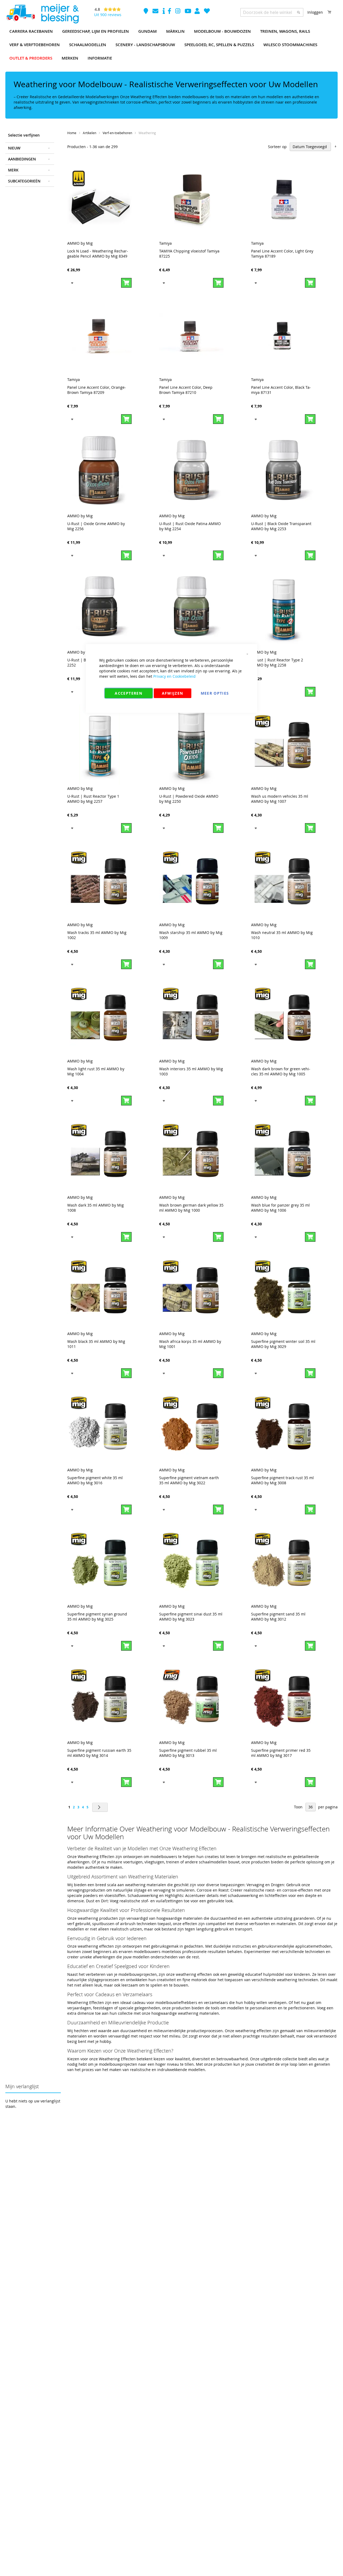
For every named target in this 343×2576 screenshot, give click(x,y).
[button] (72, 283)
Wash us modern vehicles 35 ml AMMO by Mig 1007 (280, 799)
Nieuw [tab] (14, 148)
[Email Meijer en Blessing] (156, 12)
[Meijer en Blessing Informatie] (164, 12)
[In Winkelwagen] (126, 283)
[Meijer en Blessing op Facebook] (170, 12)
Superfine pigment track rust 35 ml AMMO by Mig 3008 (282, 1480)
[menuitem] (31, 31)
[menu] (171, 45)
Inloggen (315, 12)
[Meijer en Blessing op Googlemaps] (146, 12)
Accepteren (128, 693)
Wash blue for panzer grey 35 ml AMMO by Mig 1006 (280, 1208)
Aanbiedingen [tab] (22, 159)
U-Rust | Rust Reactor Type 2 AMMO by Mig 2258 (277, 662)
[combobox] (272, 12)
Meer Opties (215, 693)
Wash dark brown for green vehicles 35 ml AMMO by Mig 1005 (281, 1071)
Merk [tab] (13, 170)
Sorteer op (277, 147)
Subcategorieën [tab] (24, 181)
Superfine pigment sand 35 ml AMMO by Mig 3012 (278, 1617)
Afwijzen (173, 693)
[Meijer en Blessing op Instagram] (178, 12)
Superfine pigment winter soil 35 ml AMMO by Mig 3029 (283, 1344)
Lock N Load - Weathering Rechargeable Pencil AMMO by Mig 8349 (98, 254)
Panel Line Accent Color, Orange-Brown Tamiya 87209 (97, 390)
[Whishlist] (207, 12)
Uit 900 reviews (108, 15)
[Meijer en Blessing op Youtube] (188, 12)
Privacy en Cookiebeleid (174, 676)
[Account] (198, 12)
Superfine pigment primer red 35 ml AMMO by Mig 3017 (281, 1753)
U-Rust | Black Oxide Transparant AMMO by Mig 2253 (281, 526)
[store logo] (42, 14)
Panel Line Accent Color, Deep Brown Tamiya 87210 (186, 390)
